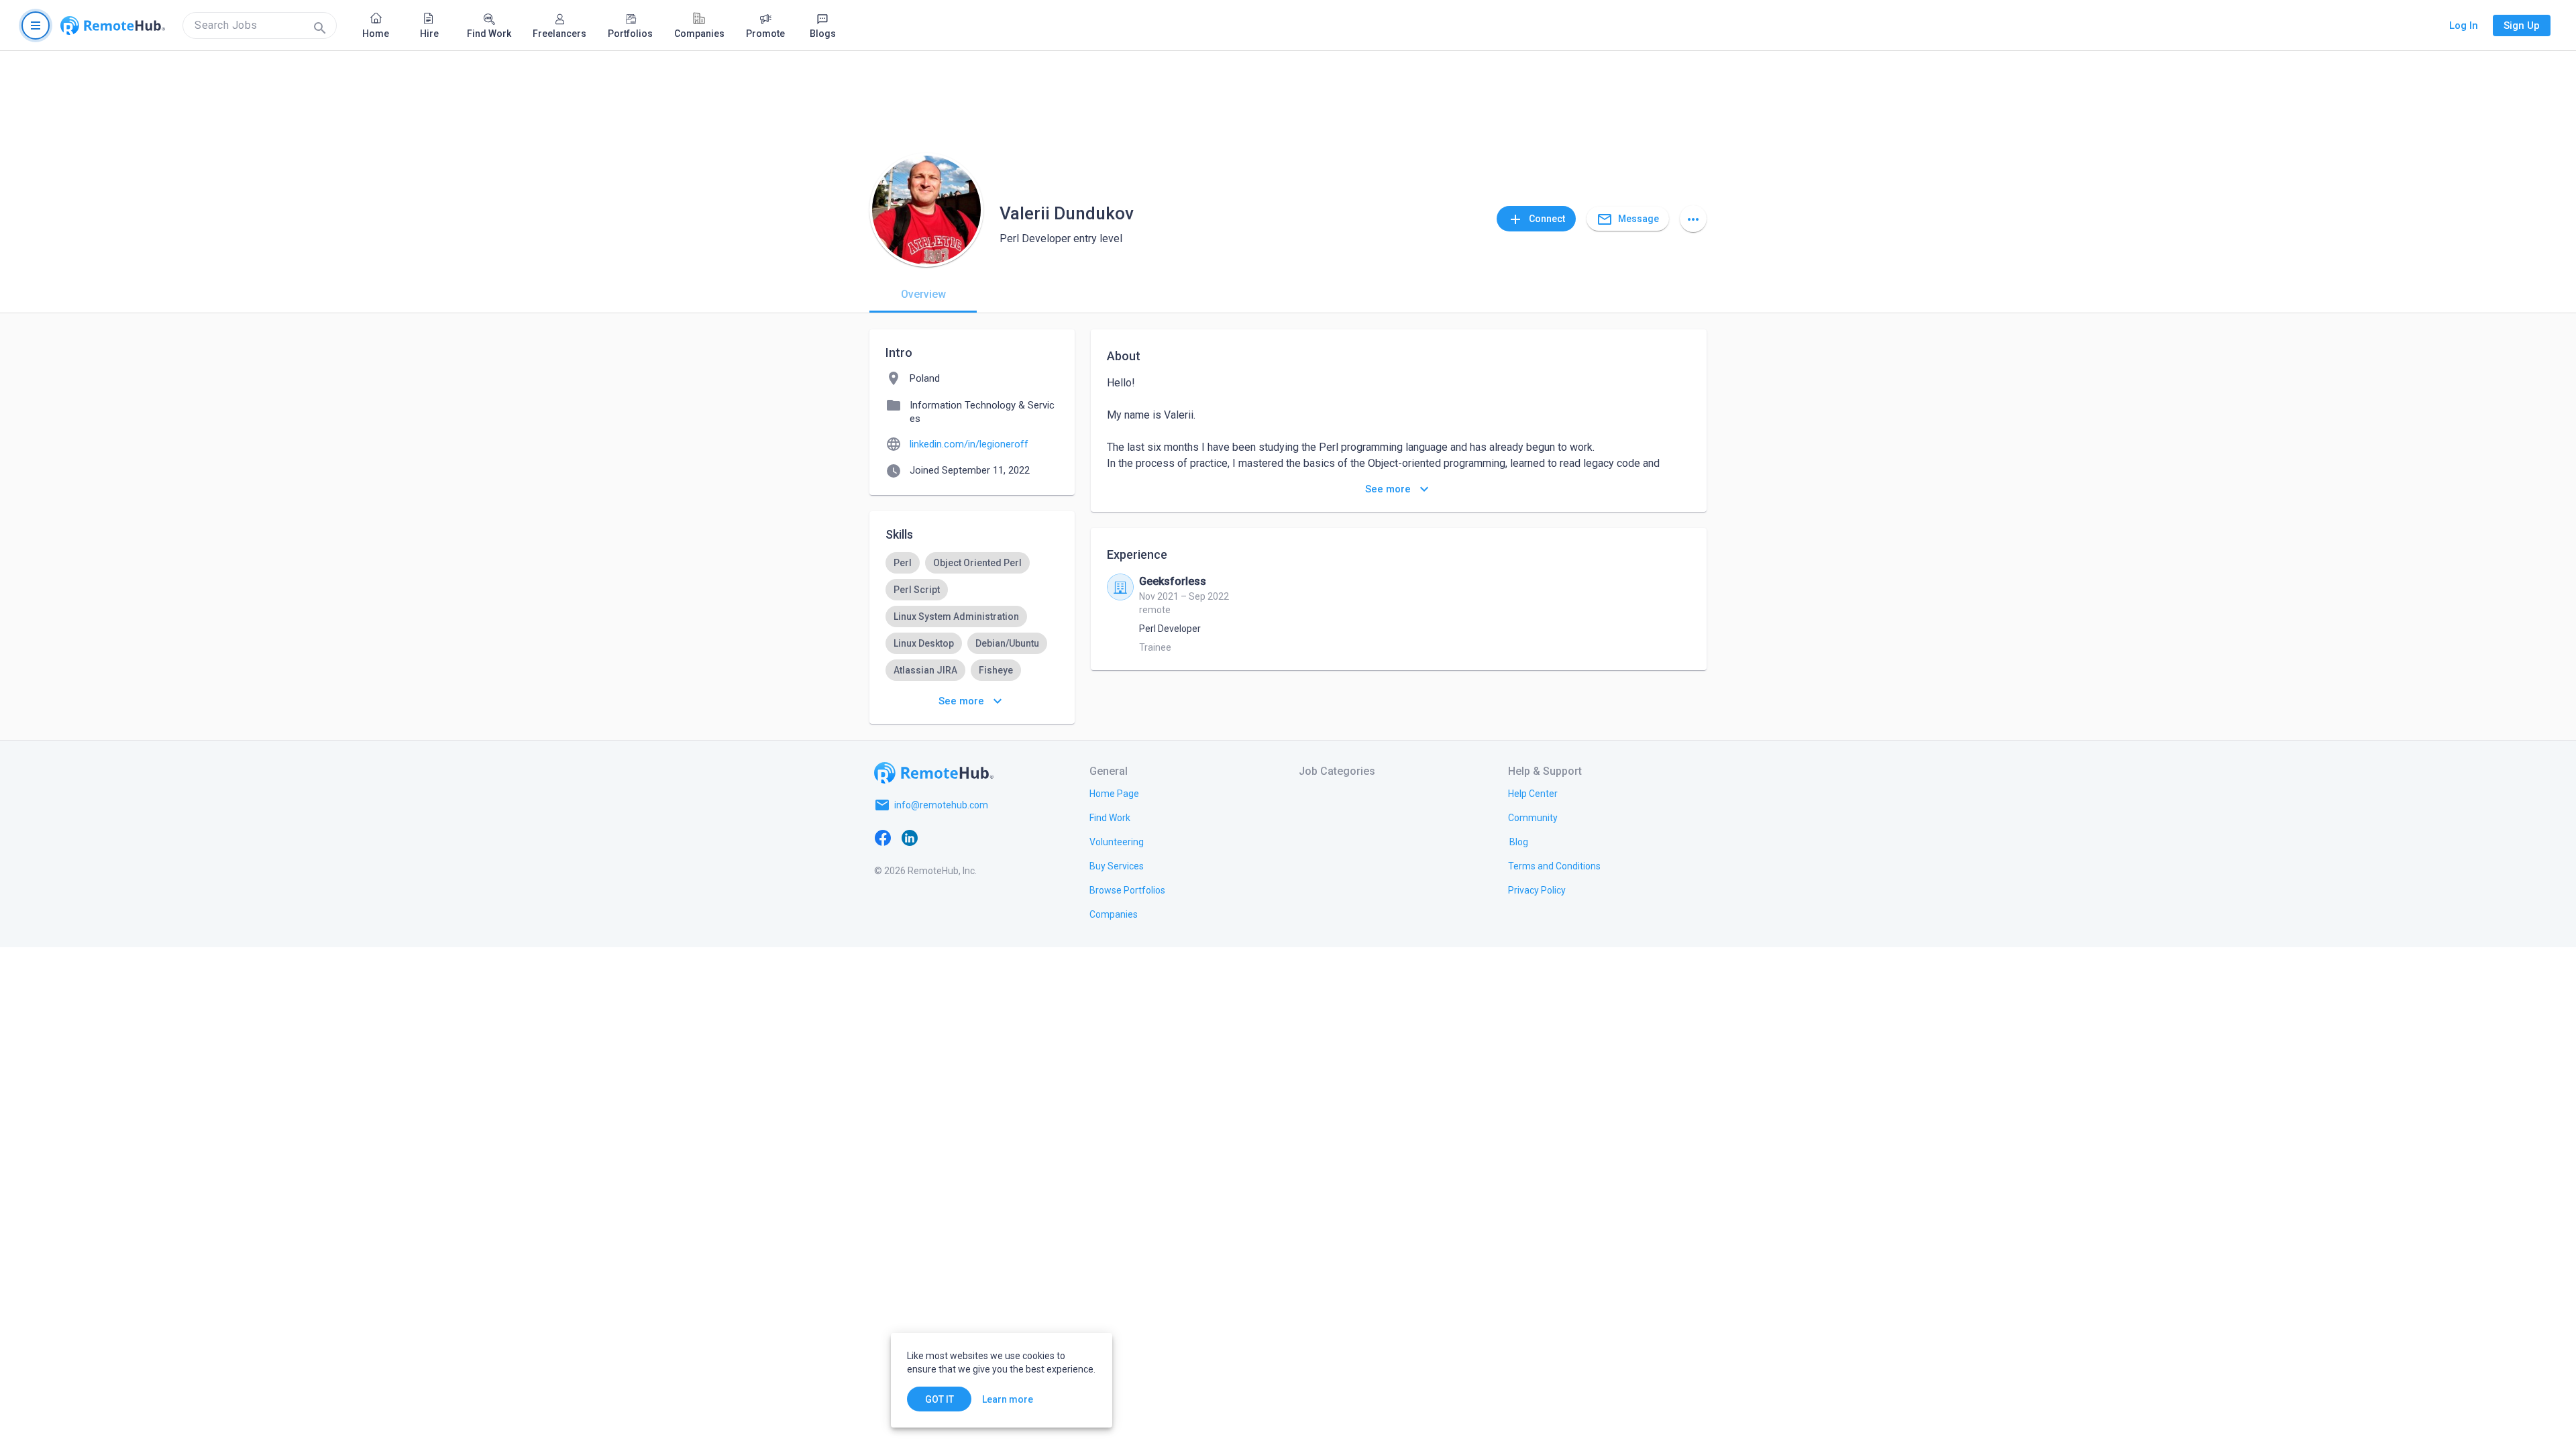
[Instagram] (963, 837)
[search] (260, 25)
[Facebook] (883, 837)
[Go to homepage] (113, 25)
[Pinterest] (990, 837)
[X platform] (936, 837)
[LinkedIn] (910, 837)
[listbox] (972, 643)
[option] (903, 563)
